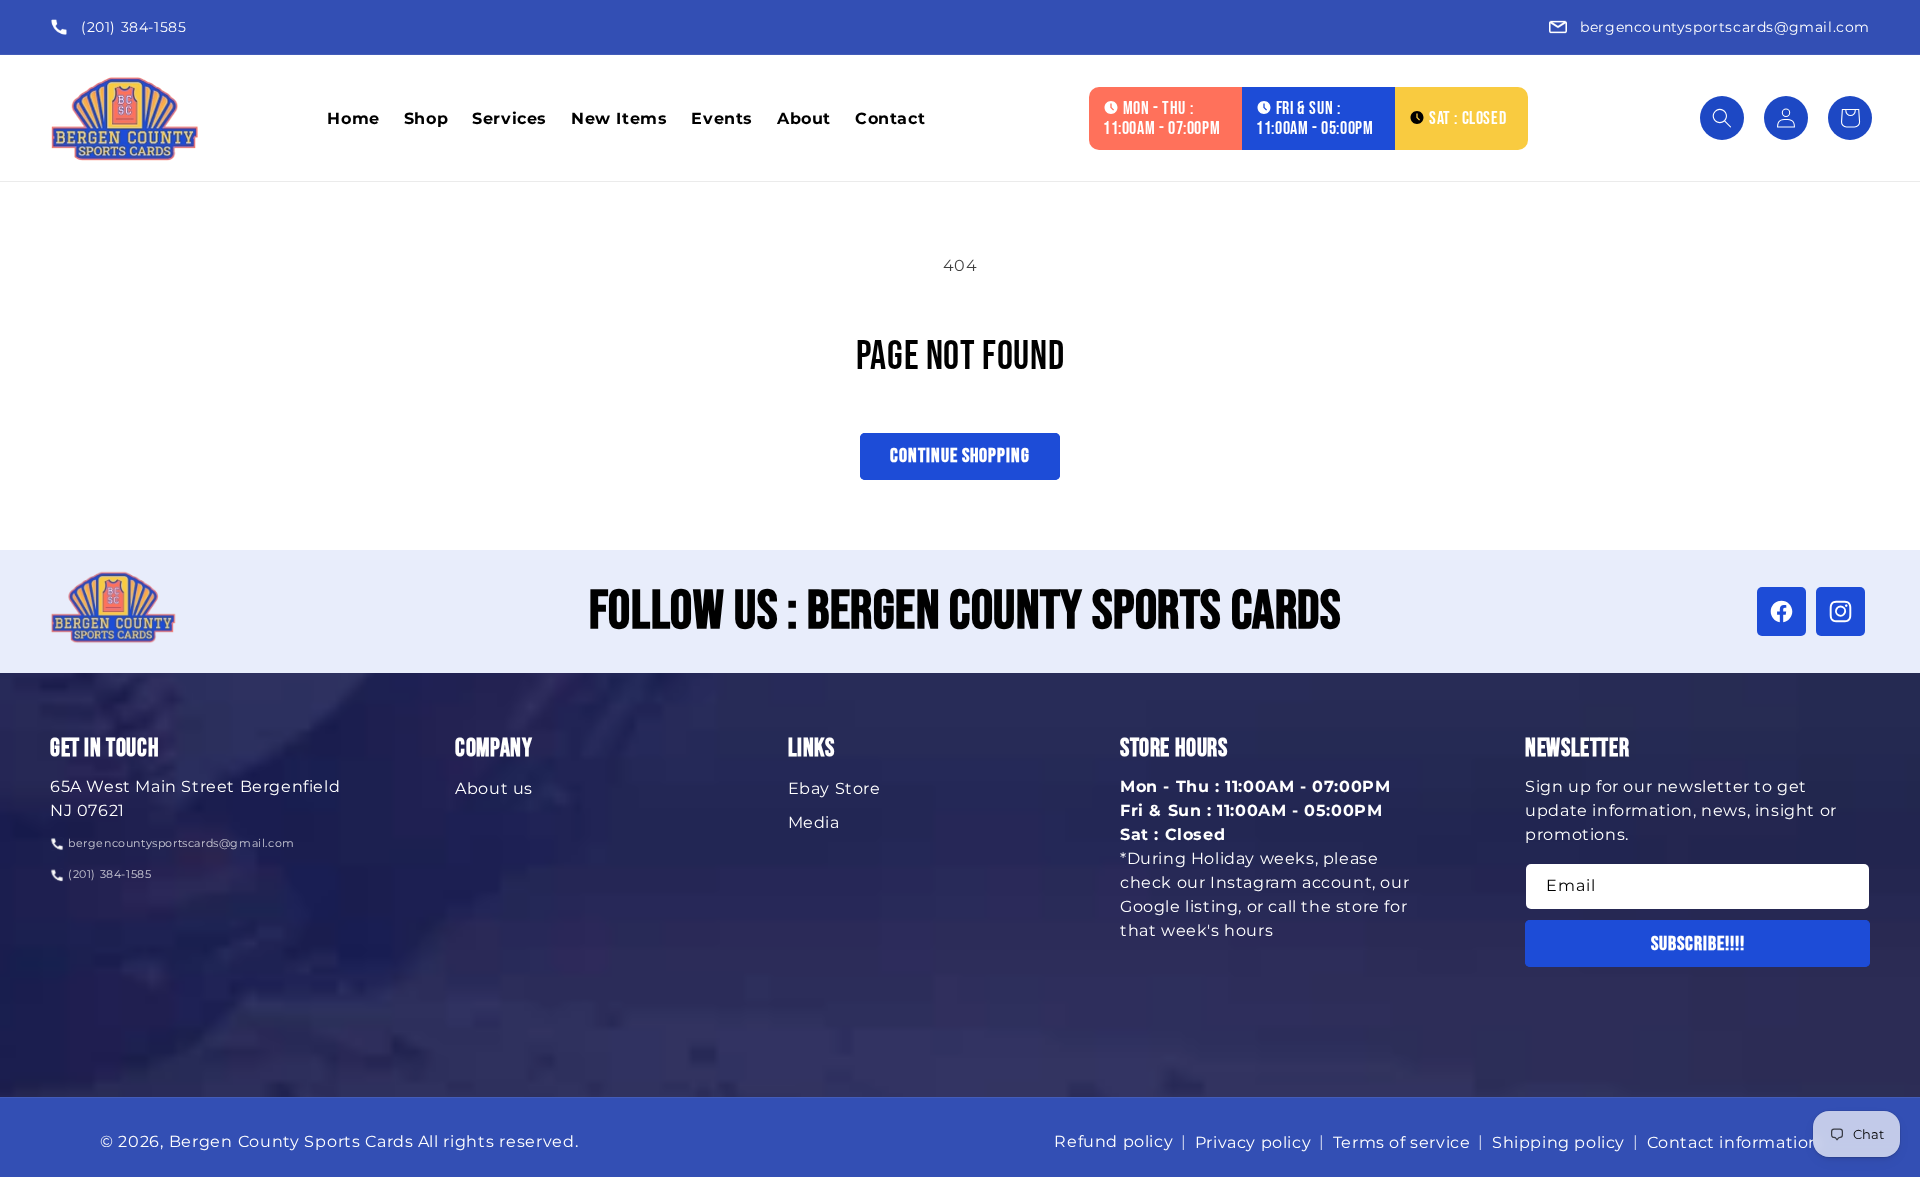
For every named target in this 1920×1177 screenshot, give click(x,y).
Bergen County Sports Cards (291, 1141)
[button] (1722, 118)
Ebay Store (834, 788)
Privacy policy (1253, 1142)
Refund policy (1113, 1141)
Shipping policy (1558, 1142)
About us (494, 788)
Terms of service (1402, 1142)
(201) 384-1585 (133, 27)
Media (814, 822)
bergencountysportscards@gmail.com (1725, 27)
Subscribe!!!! (1698, 944)
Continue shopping (960, 456)
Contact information (1733, 1142)
